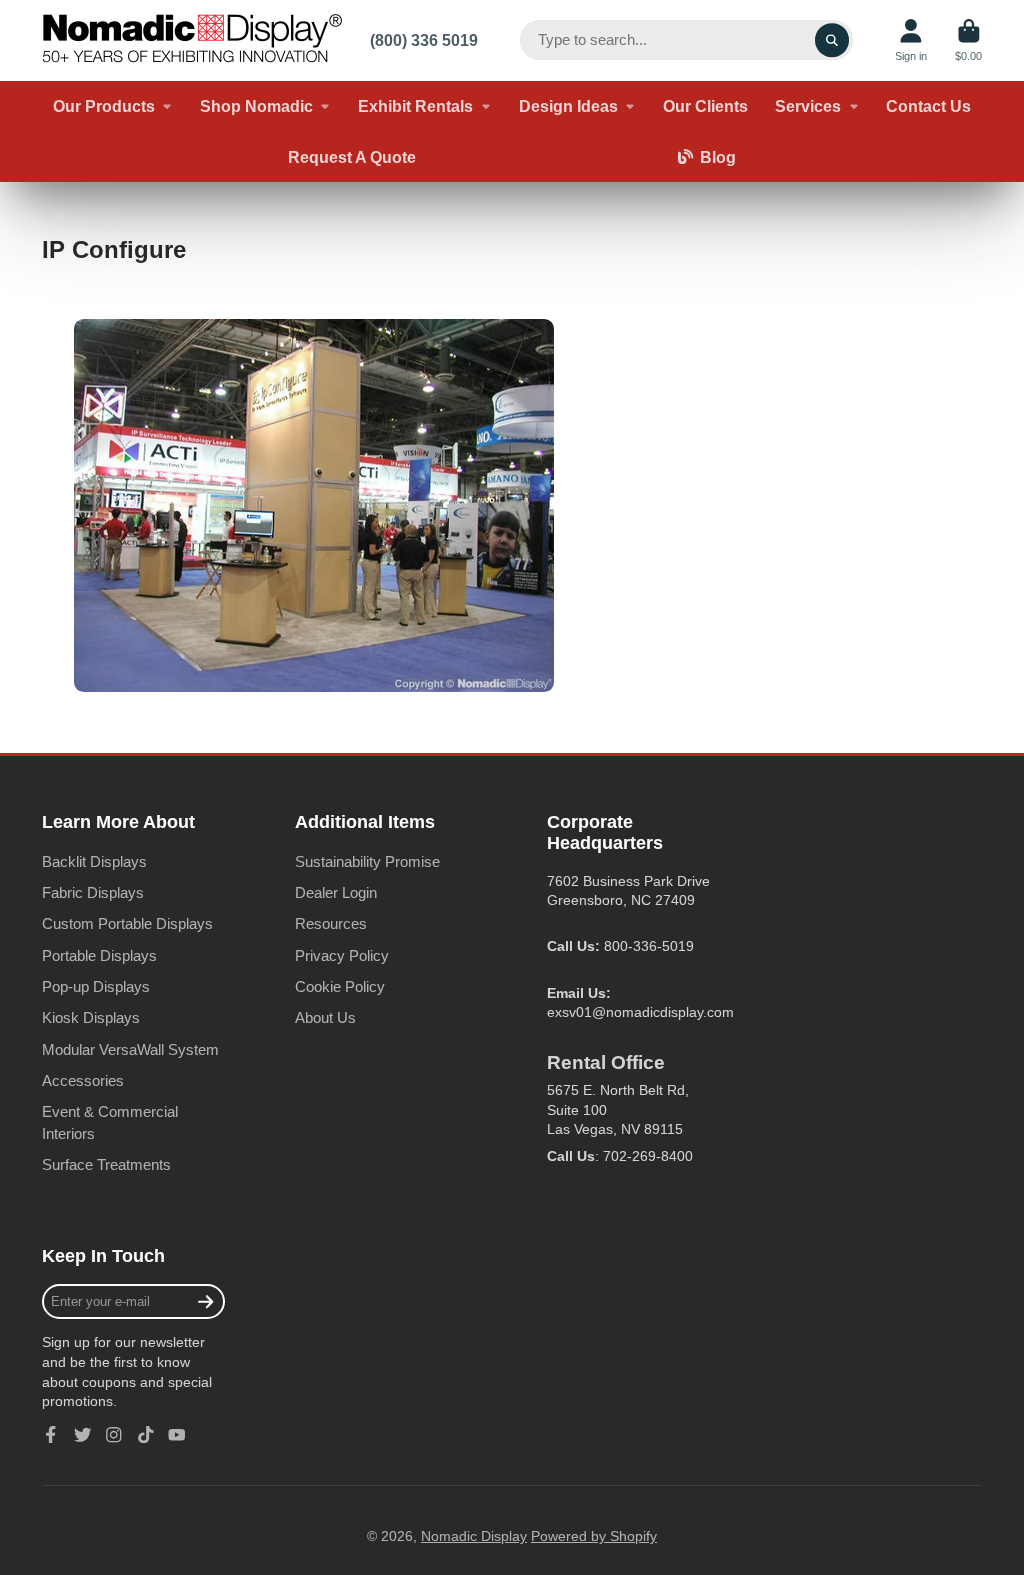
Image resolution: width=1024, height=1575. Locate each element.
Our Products (104, 106)
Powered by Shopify (594, 1536)
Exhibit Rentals (415, 106)
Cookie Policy (340, 986)
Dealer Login (336, 892)
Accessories (83, 1080)
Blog (718, 157)
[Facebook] (51, 1435)
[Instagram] (114, 1435)
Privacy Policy (342, 955)
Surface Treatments (106, 1164)
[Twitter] (83, 1435)
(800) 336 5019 (424, 40)
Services (808, 106)
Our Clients (705, 106)
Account (911, 40)
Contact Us (928, 106)
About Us (325, 1017)
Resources (331, 923)
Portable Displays (99, 955)
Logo (192, 40)
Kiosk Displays (91, 1017)
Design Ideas (568, 106)
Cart (968, 40)
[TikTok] (146, 1435)
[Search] (832, 40)
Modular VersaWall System (130, 1049)
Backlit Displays (94, 861)
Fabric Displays (93, 892)
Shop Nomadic (256, 106)
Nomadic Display (474, 1536)
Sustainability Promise (367, 861)
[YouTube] (177, 1435)
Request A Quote (352, 157)
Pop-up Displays (96, 986)
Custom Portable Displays (127, 923)
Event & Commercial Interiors (110, 1122)
